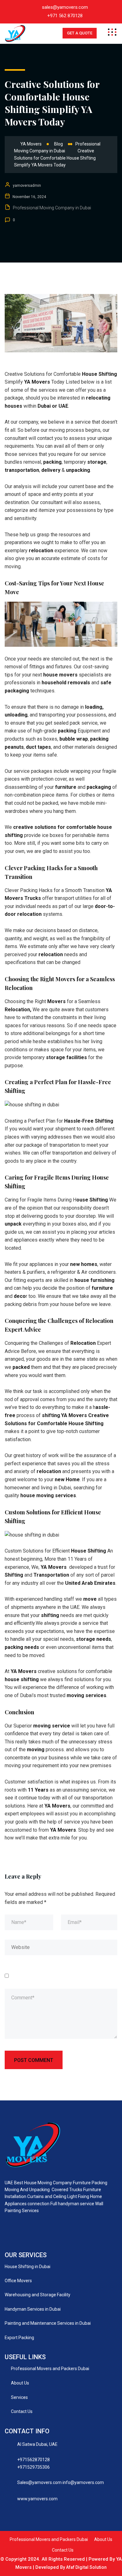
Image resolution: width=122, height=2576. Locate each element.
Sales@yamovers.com (39, 2482)
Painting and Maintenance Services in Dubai (48, 2323)
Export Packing (19, 2338)
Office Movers (18, 2281)
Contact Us (22, 2411)
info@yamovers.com (83, 2482)
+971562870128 (33, 2460)
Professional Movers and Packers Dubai (50, 2369)
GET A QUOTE (80, 33)
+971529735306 (33, 2467)
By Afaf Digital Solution (83, 2567)
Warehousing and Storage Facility (38, 2295)
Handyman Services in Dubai (33, 2309)
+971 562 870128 (65, 16)
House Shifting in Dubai (28, 2267)
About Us (20, 2383)
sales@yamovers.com (65, 7)
